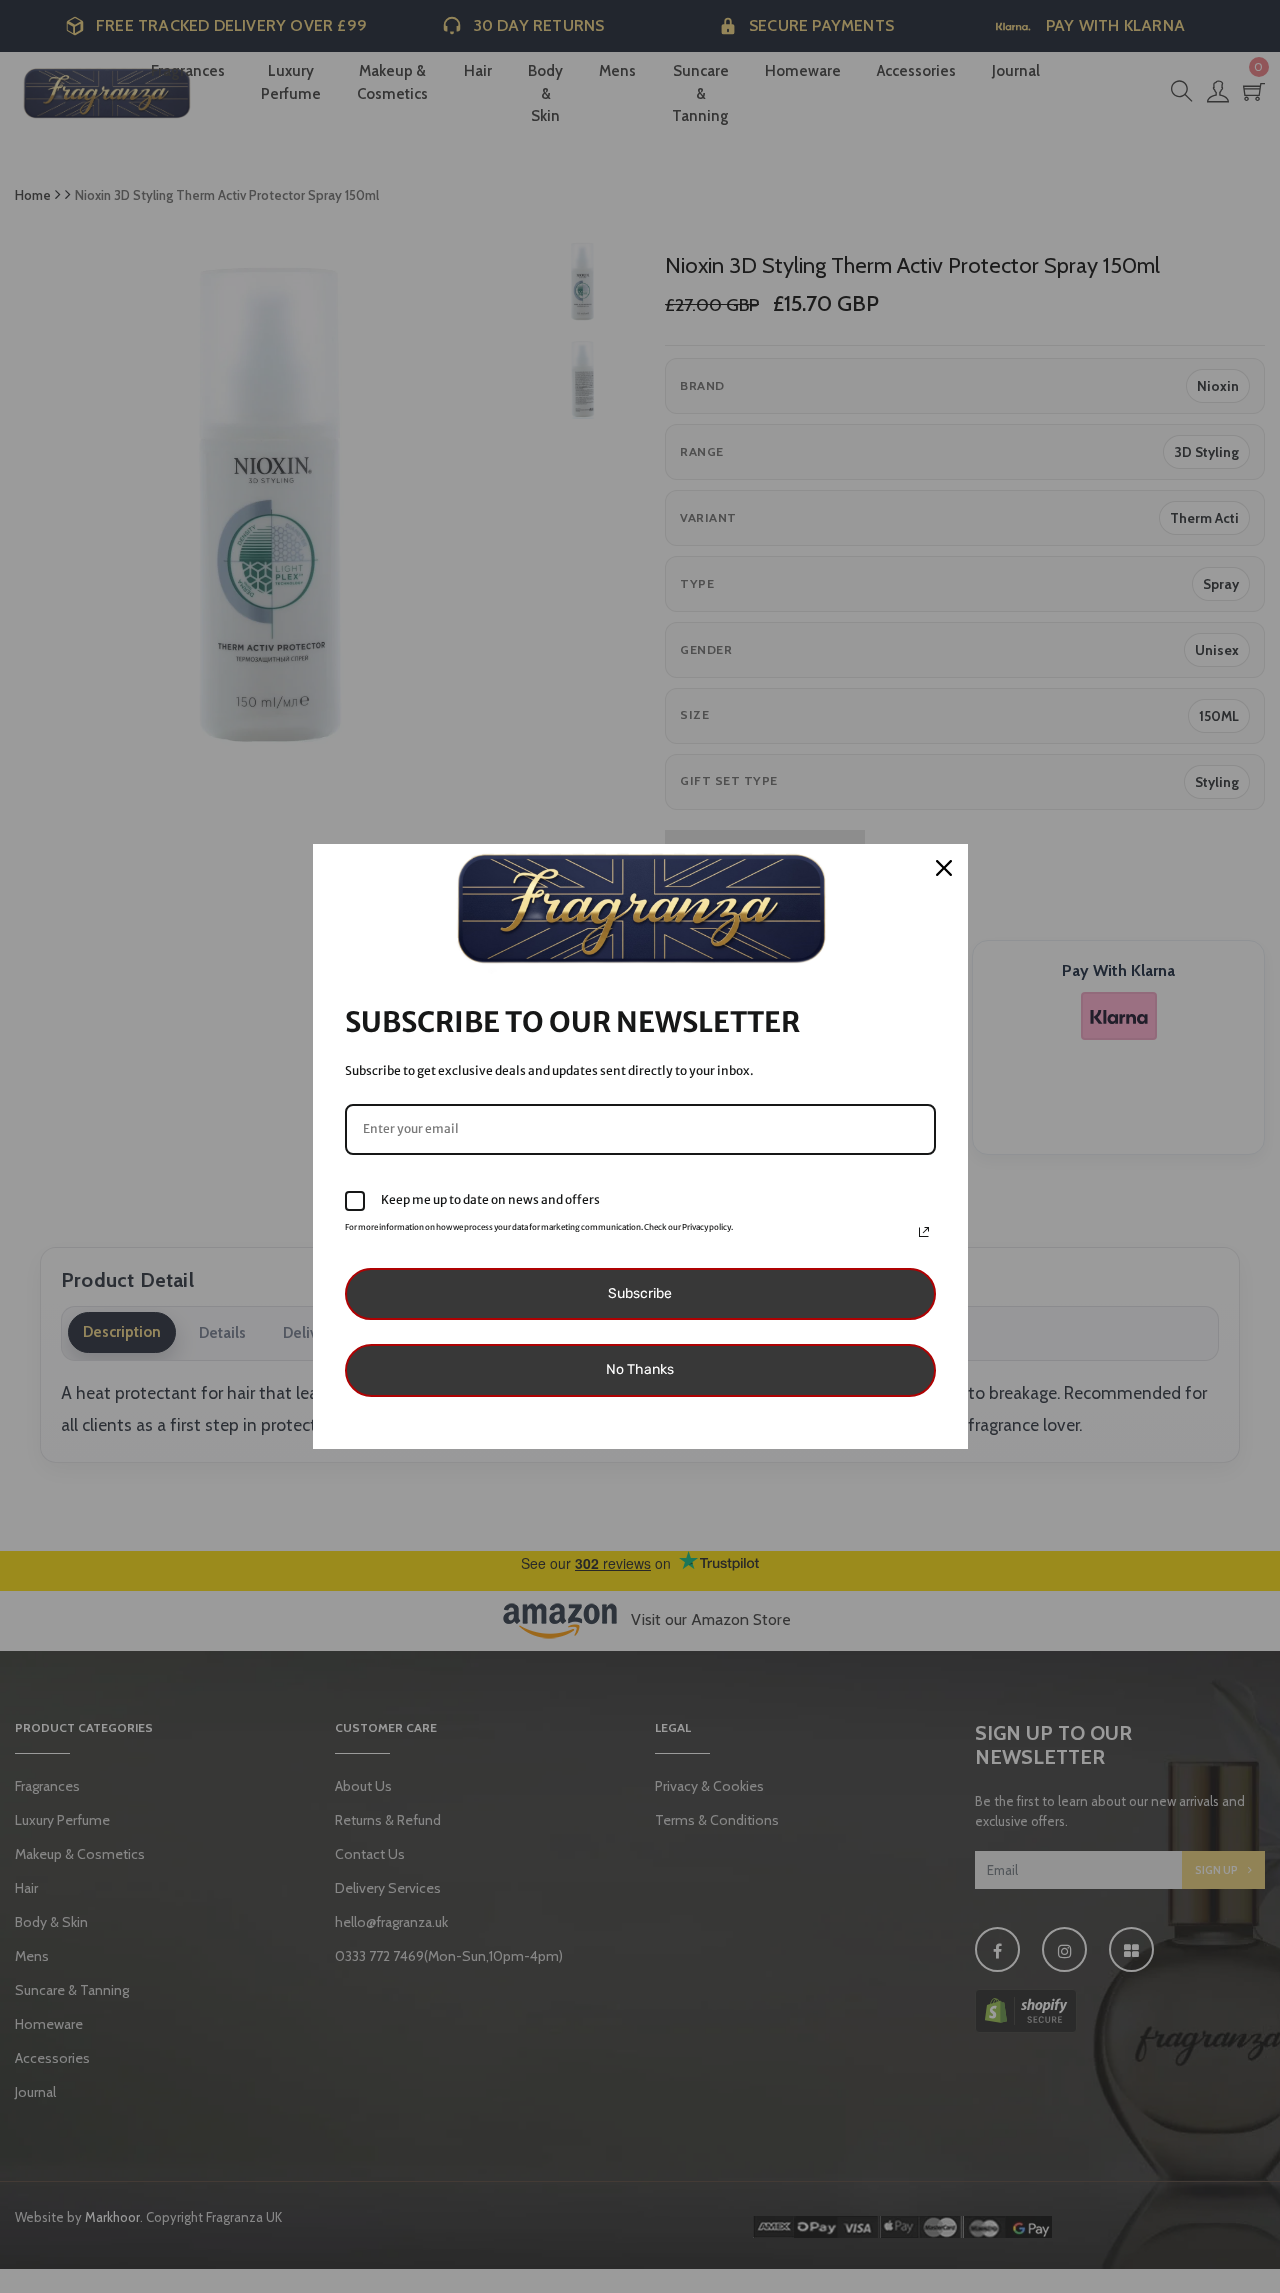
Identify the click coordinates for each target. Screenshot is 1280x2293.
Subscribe (640, 1293)
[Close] (944, 868)
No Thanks (640, 1369)
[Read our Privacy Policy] (924, 1232)
